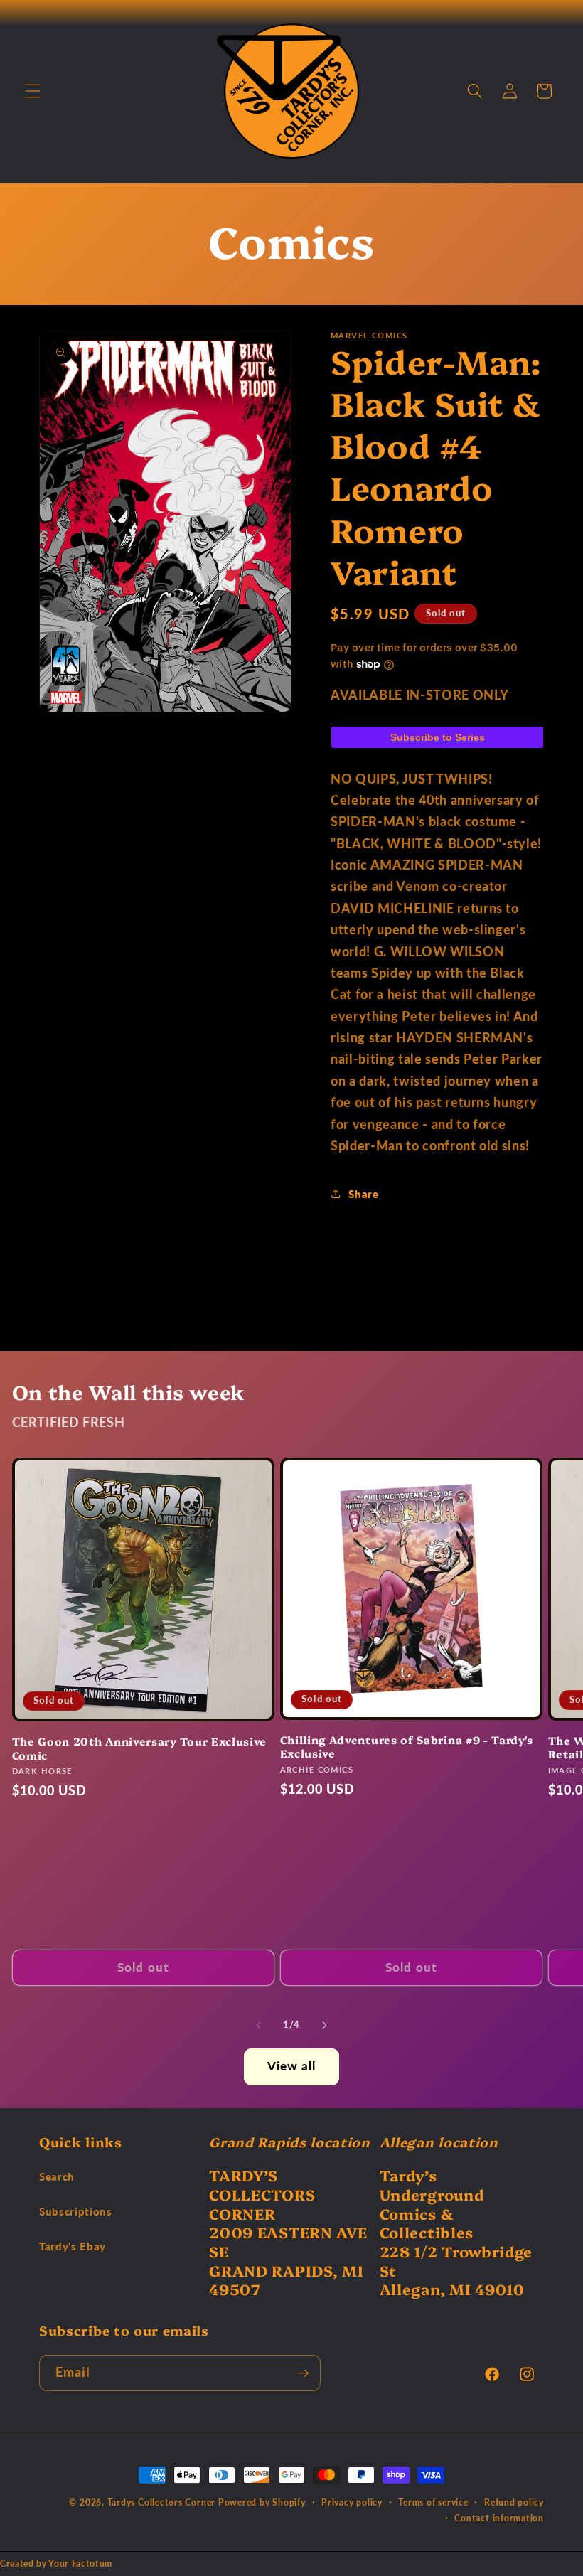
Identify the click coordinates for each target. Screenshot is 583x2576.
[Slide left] (259, 2025)
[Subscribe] (303, 2373)
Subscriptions (76, 2211)
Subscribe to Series (438, 737)
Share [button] (363, 1194)
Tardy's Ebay (73, 2246)
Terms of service (433, 2502)
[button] (33, 91)
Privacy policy (352, 2502)
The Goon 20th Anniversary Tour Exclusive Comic (140, 1748)
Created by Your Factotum (56, 2564)
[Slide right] (324, 2025)
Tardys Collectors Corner (161, 2502)
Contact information (499, 2518)
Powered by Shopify (262, 2502)
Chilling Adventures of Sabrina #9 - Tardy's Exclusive (407, 1746)
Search (57, 2176)
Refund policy (514, 2502)
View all (292, 2066)
